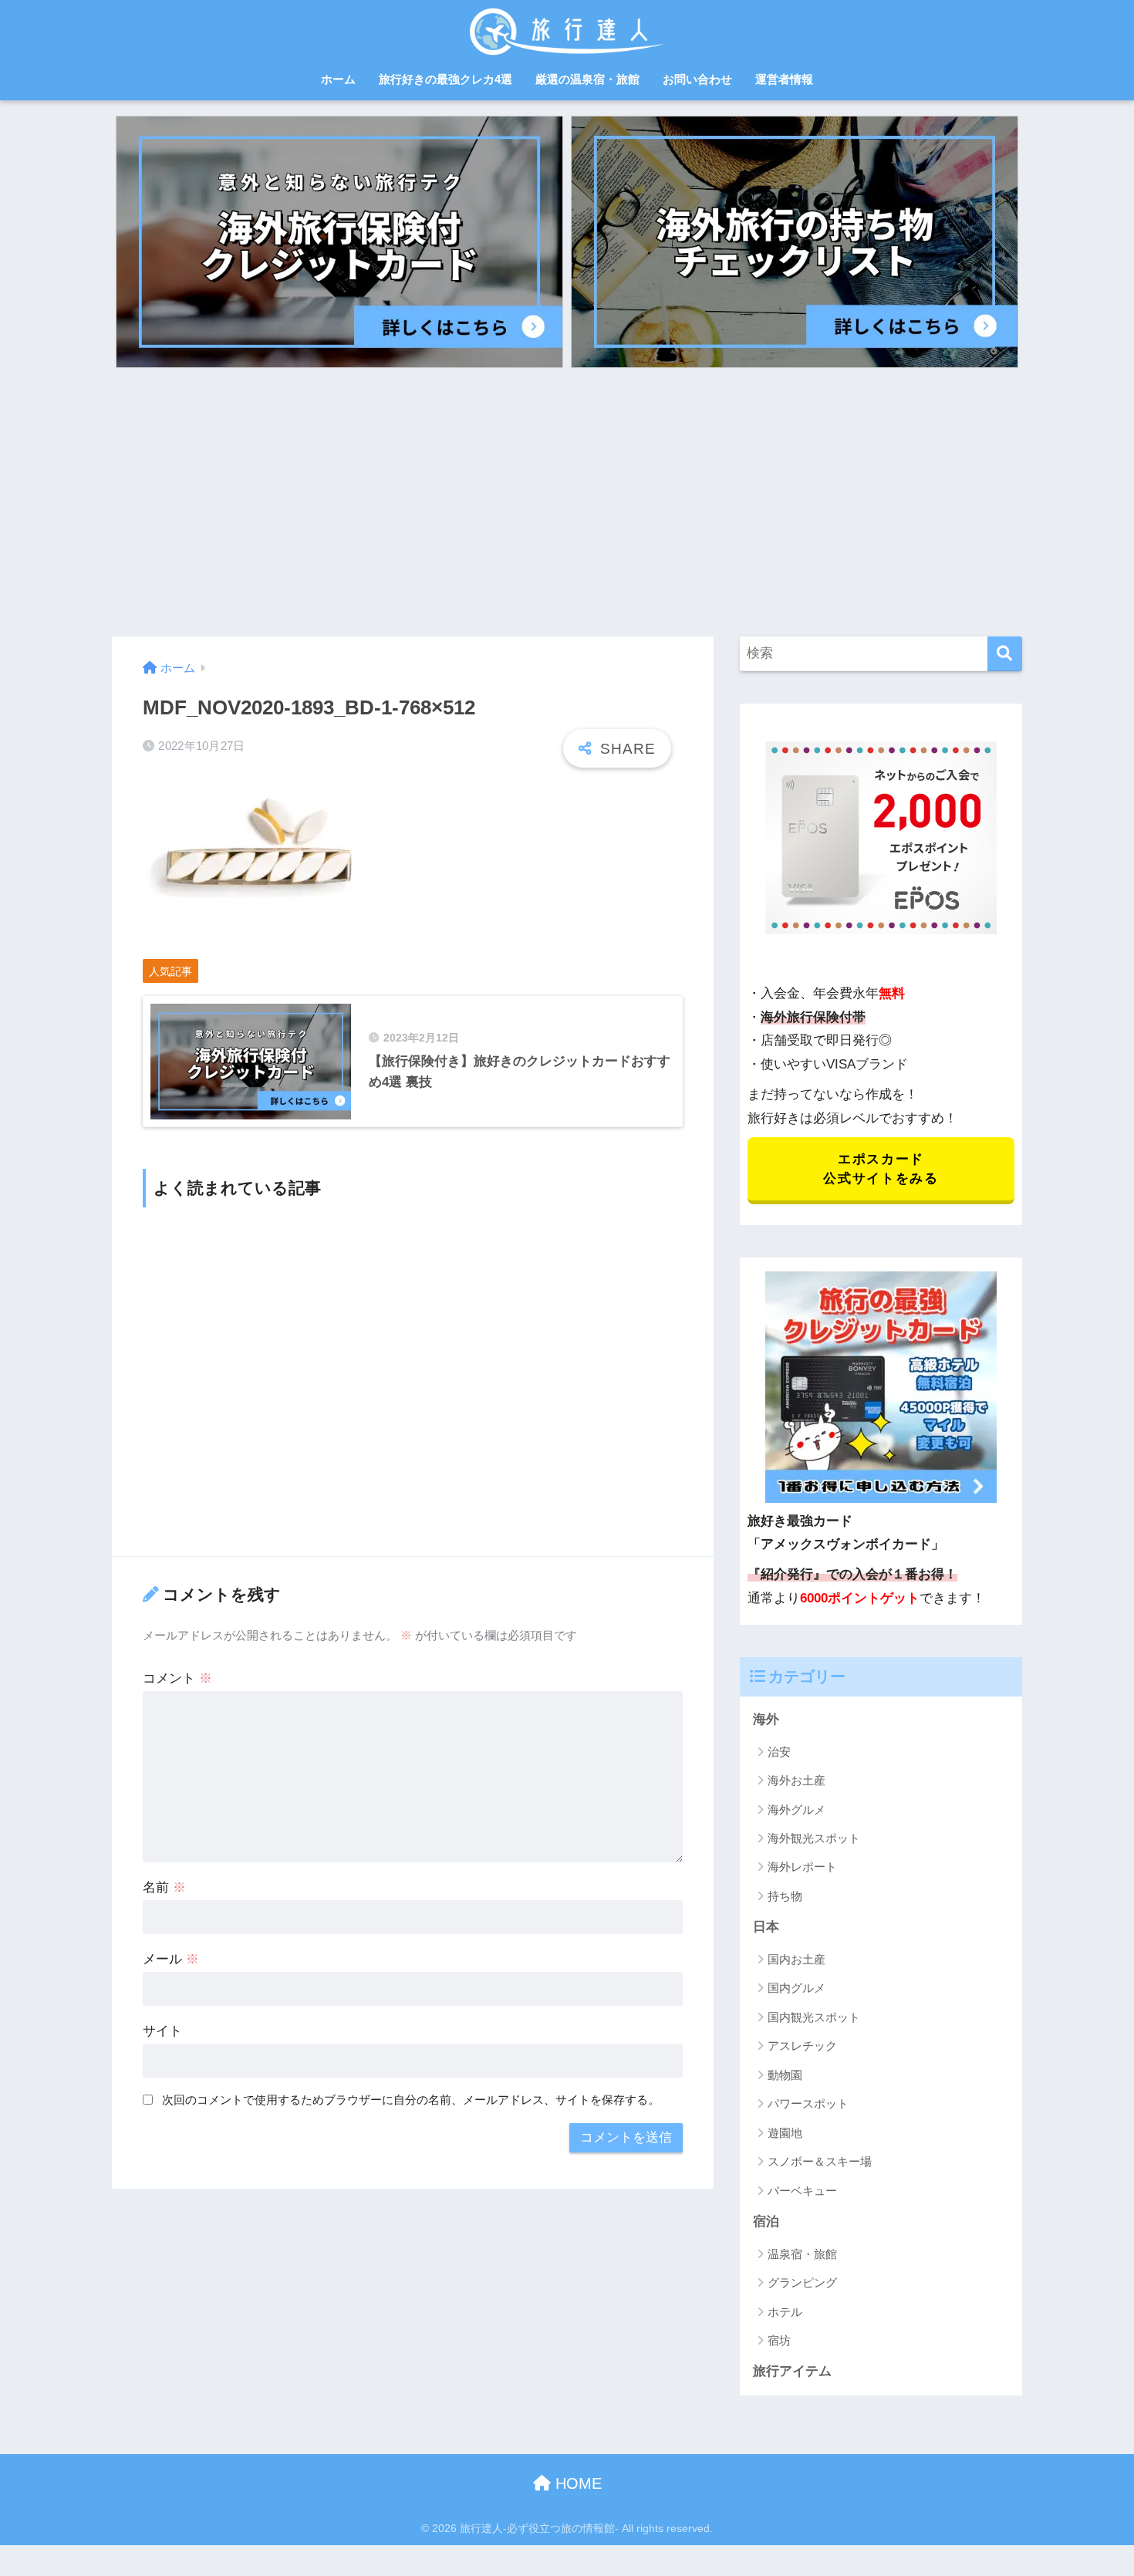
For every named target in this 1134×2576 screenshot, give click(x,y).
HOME (576, 2483)
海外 (766, 1719)
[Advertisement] (567, 502)
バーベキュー (802, 2191)
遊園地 (785, 2133)
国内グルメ (796, 1988)
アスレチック (802, 2046)
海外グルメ (796, 1810)
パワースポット (808, 2103)
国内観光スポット (814, 2017)
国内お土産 (796, 1959)
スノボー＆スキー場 (820, 2161)
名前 (164, 1887)
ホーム (338, 79)
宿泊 (766, 2222)
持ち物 (785, 1896)
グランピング (802, 2282)
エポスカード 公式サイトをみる (881, 1169)
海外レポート (802, 1867)
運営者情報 (784, 79)
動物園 (785, 2075)
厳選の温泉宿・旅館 (587, 79)
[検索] (1005, 654)
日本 (766, 1927)
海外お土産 (796, 1780)
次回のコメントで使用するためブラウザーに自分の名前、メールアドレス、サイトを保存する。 (411, 2100)
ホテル (785, 2312)
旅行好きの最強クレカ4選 (445, 79)
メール (171, 1959)
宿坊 (779, 2340)
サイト (162, 2031)
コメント (177, 1678)
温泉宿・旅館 (802, 2254)
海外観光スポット (814, 1838)
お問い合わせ (697, 79)
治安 (779, 1752)
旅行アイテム (792, 2371)
